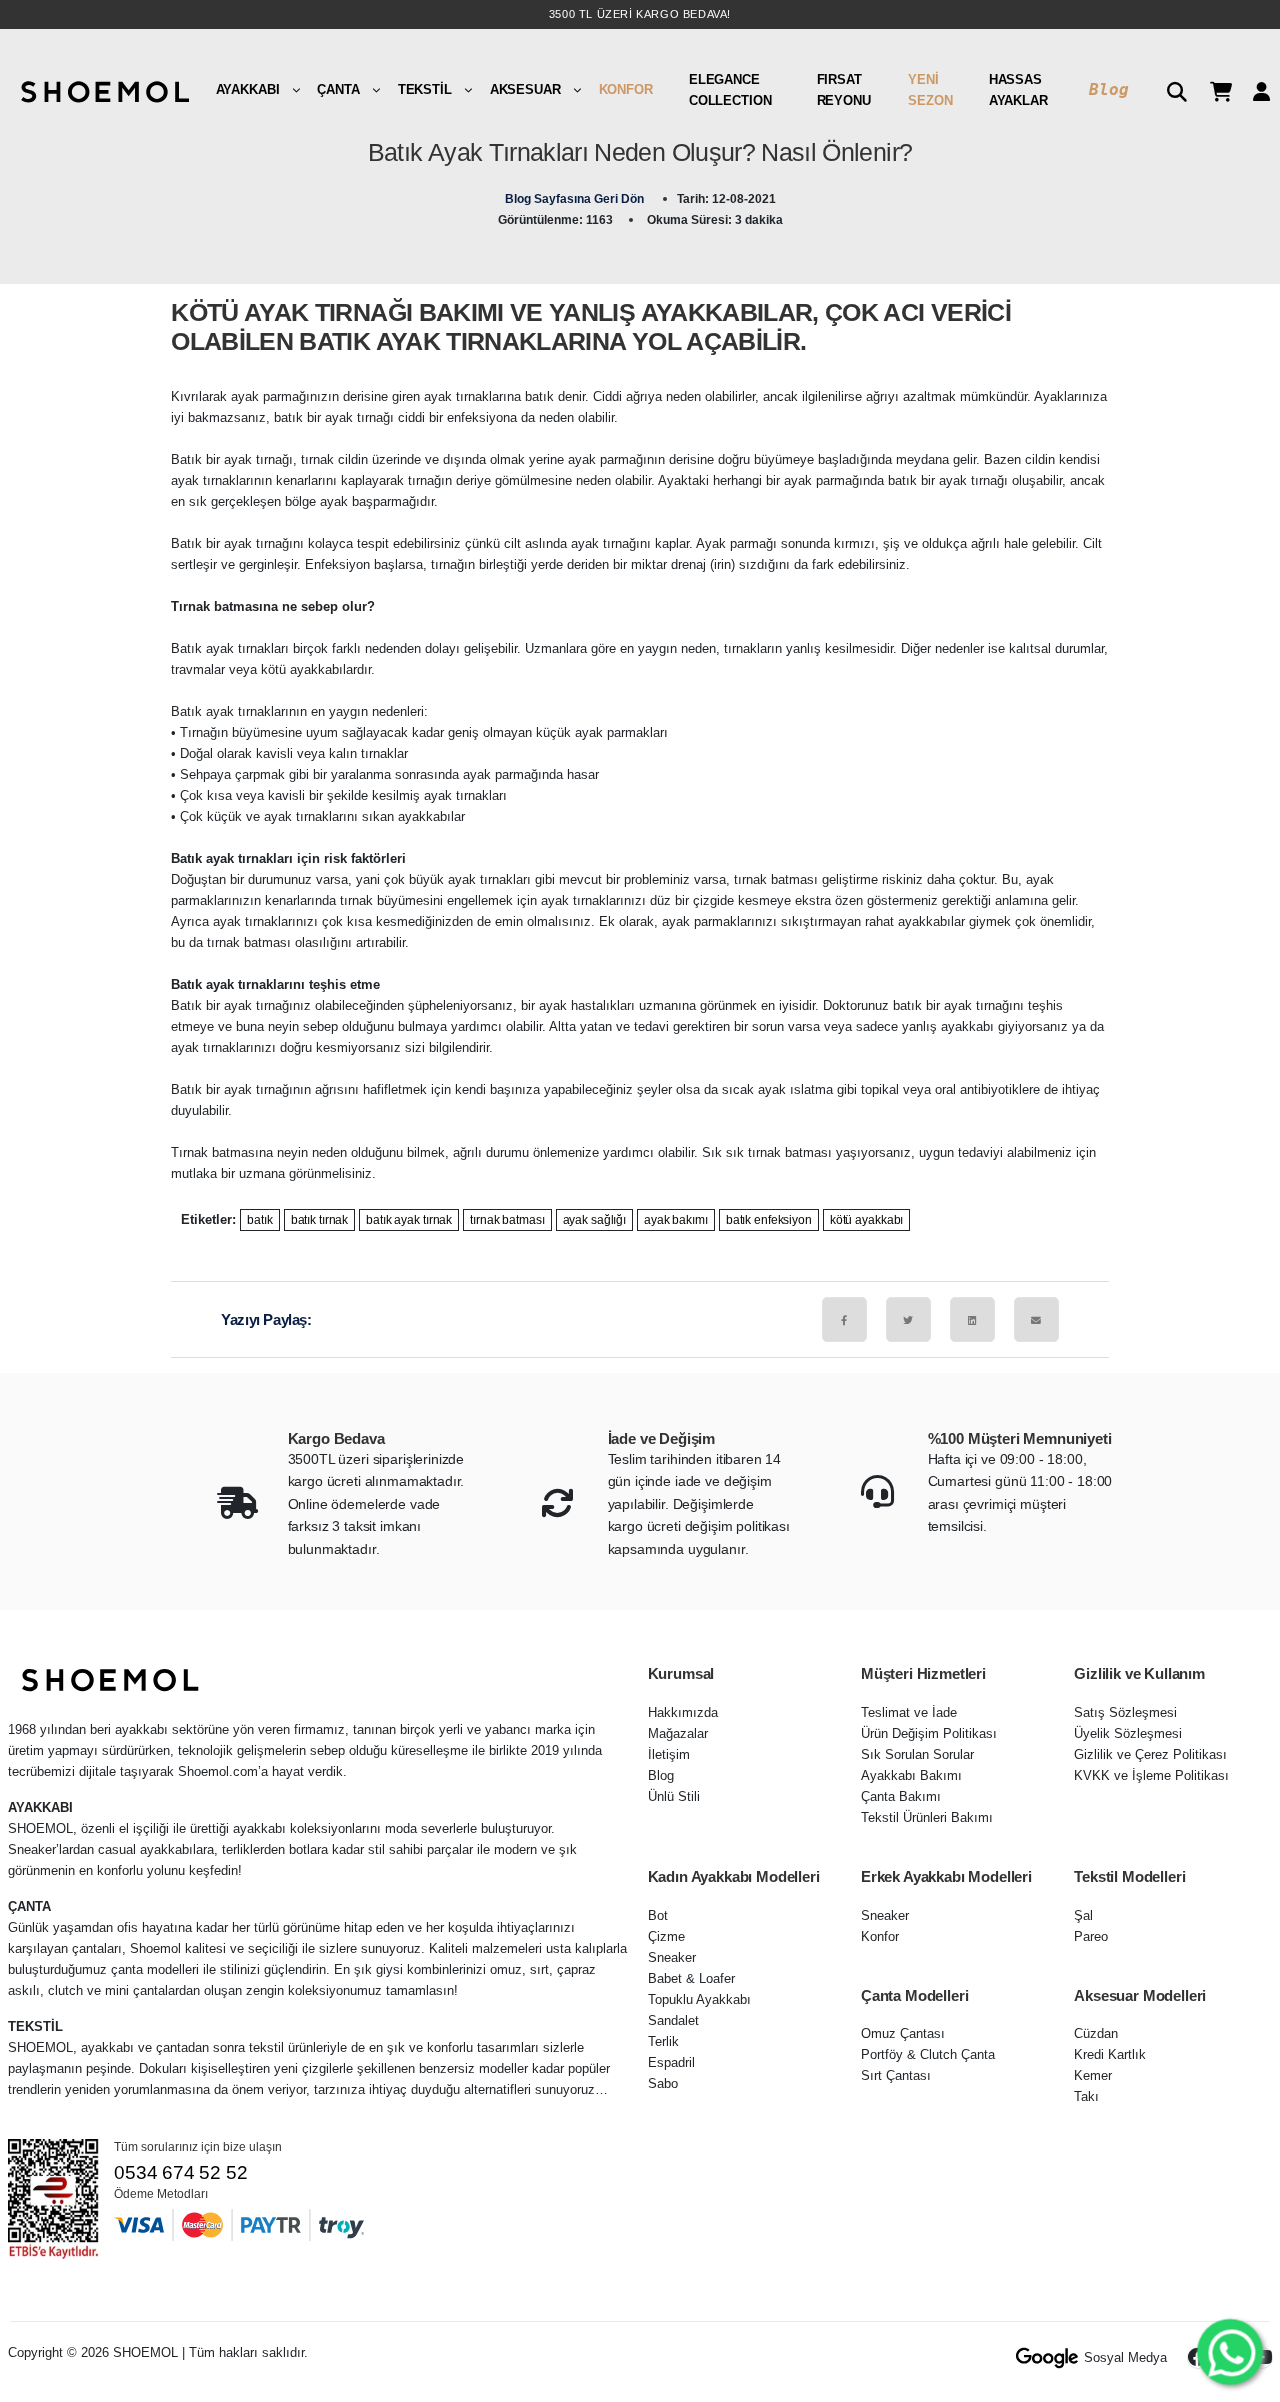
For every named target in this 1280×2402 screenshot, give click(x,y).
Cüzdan (1096, 2033)
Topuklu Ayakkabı (699, 1999)
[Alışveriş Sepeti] (1213, 89)
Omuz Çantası (903, 2033)
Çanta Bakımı (901, 1796)
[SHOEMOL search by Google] (1047, 2358)
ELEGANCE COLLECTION (730, 90)
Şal (1083, 1915)
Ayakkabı (248, 89)
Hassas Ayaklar (1018, 90)
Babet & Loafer (691, 1978)
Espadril (671, 2062)
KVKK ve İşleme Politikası (1151, 1775)
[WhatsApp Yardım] (1230, 2352)
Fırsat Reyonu (844, 90)
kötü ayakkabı (866, 1220)
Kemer (1093, 2075)
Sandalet (673, 2020)
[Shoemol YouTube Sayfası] (1262, 2358)
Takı (1086, 2096)
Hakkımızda (683, 1712)
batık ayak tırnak (409, 1220)
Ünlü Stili (674, 1796)
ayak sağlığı (595, 1220)
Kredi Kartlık (1110, 2054)
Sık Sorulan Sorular (917, 1754)
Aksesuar (525, 89)
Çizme (666, 1936)
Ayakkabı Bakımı (911, 1775)
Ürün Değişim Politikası (929, 1733)
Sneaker (672, 1957)
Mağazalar (678, 1733)
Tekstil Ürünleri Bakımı (927, 1817)
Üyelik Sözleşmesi (1128, 1733)
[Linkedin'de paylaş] (972, 1319)
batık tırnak (320, 1220)
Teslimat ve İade (909, 1712)
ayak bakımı (676, 1220)
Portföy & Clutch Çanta (928, 2054)
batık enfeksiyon (769, 1220)
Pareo (1091, 1936)
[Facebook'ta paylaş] (844, 1319)
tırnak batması (507, 1220)
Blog (1108, 89)
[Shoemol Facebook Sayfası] (1198, 2358)
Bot (658, 1915)
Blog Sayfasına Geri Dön (576, 199)
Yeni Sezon (930, 90)
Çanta (338, 89)
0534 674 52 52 (180, 2172)
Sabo (663, 2083)
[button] (1169, 90)
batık (259, 1220)
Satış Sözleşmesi (1125, 1712)
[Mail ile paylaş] (1036, 1319)
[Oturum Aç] (1254, 89)
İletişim (669, 1754)
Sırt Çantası (896, 2075)
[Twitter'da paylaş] (908, 1319)
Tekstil (425, 89)
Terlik (663, 2041)
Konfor (626, 89)
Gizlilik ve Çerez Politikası (1150, 1754)
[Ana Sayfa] (103, 90)
